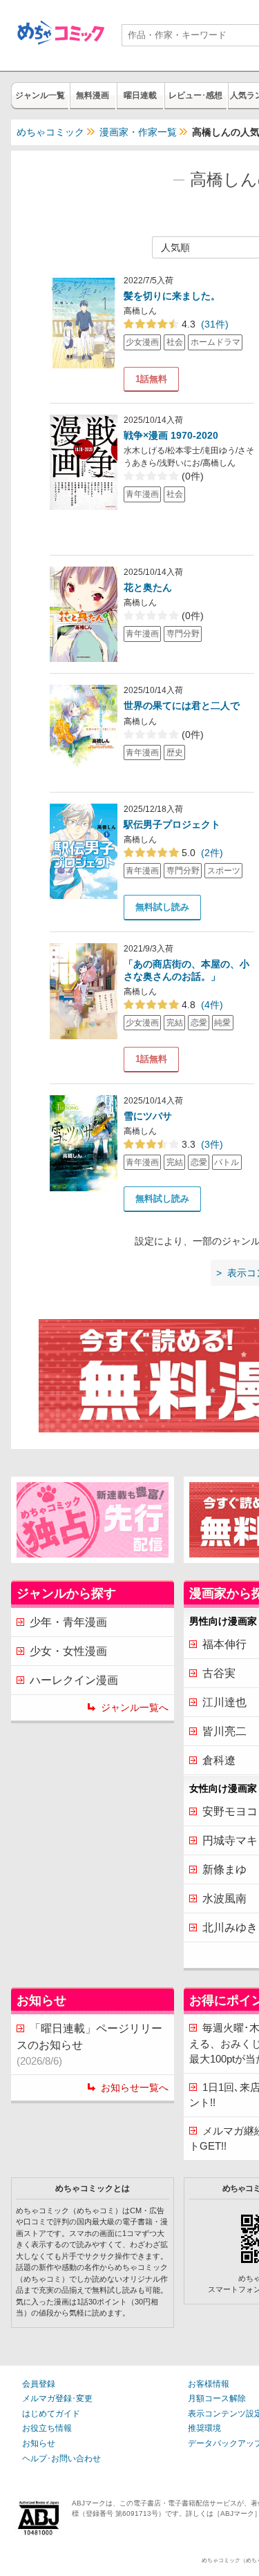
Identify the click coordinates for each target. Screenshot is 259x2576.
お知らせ (39, 2443)
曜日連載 (140, 95)
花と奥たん (148, 587)
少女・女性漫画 (68, 1651)
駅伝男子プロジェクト (172, 824)
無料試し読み (162, 907)
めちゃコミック (50, 132)
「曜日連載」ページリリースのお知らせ (89, 2045)
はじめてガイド (51, 2414)
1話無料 (151, 379)
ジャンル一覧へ (135, 1707)
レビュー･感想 (195, 95)
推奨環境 (204, 2428)
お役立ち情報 (47, 2428)
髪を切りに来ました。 (172, 296)
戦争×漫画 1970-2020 (171, 435)
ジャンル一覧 (40, 95)
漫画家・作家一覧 (138, 132)
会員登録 (39, 2384)
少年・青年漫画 (68, 1622)
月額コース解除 (217, 2398)
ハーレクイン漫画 (74, 1680)
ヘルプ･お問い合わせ (61, 2459)
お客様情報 (209, 2384)
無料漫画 (93, 95)
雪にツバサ (148, 1116)
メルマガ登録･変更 (57, 2398)
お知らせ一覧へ (135, 2087)
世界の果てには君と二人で (182, 705)
